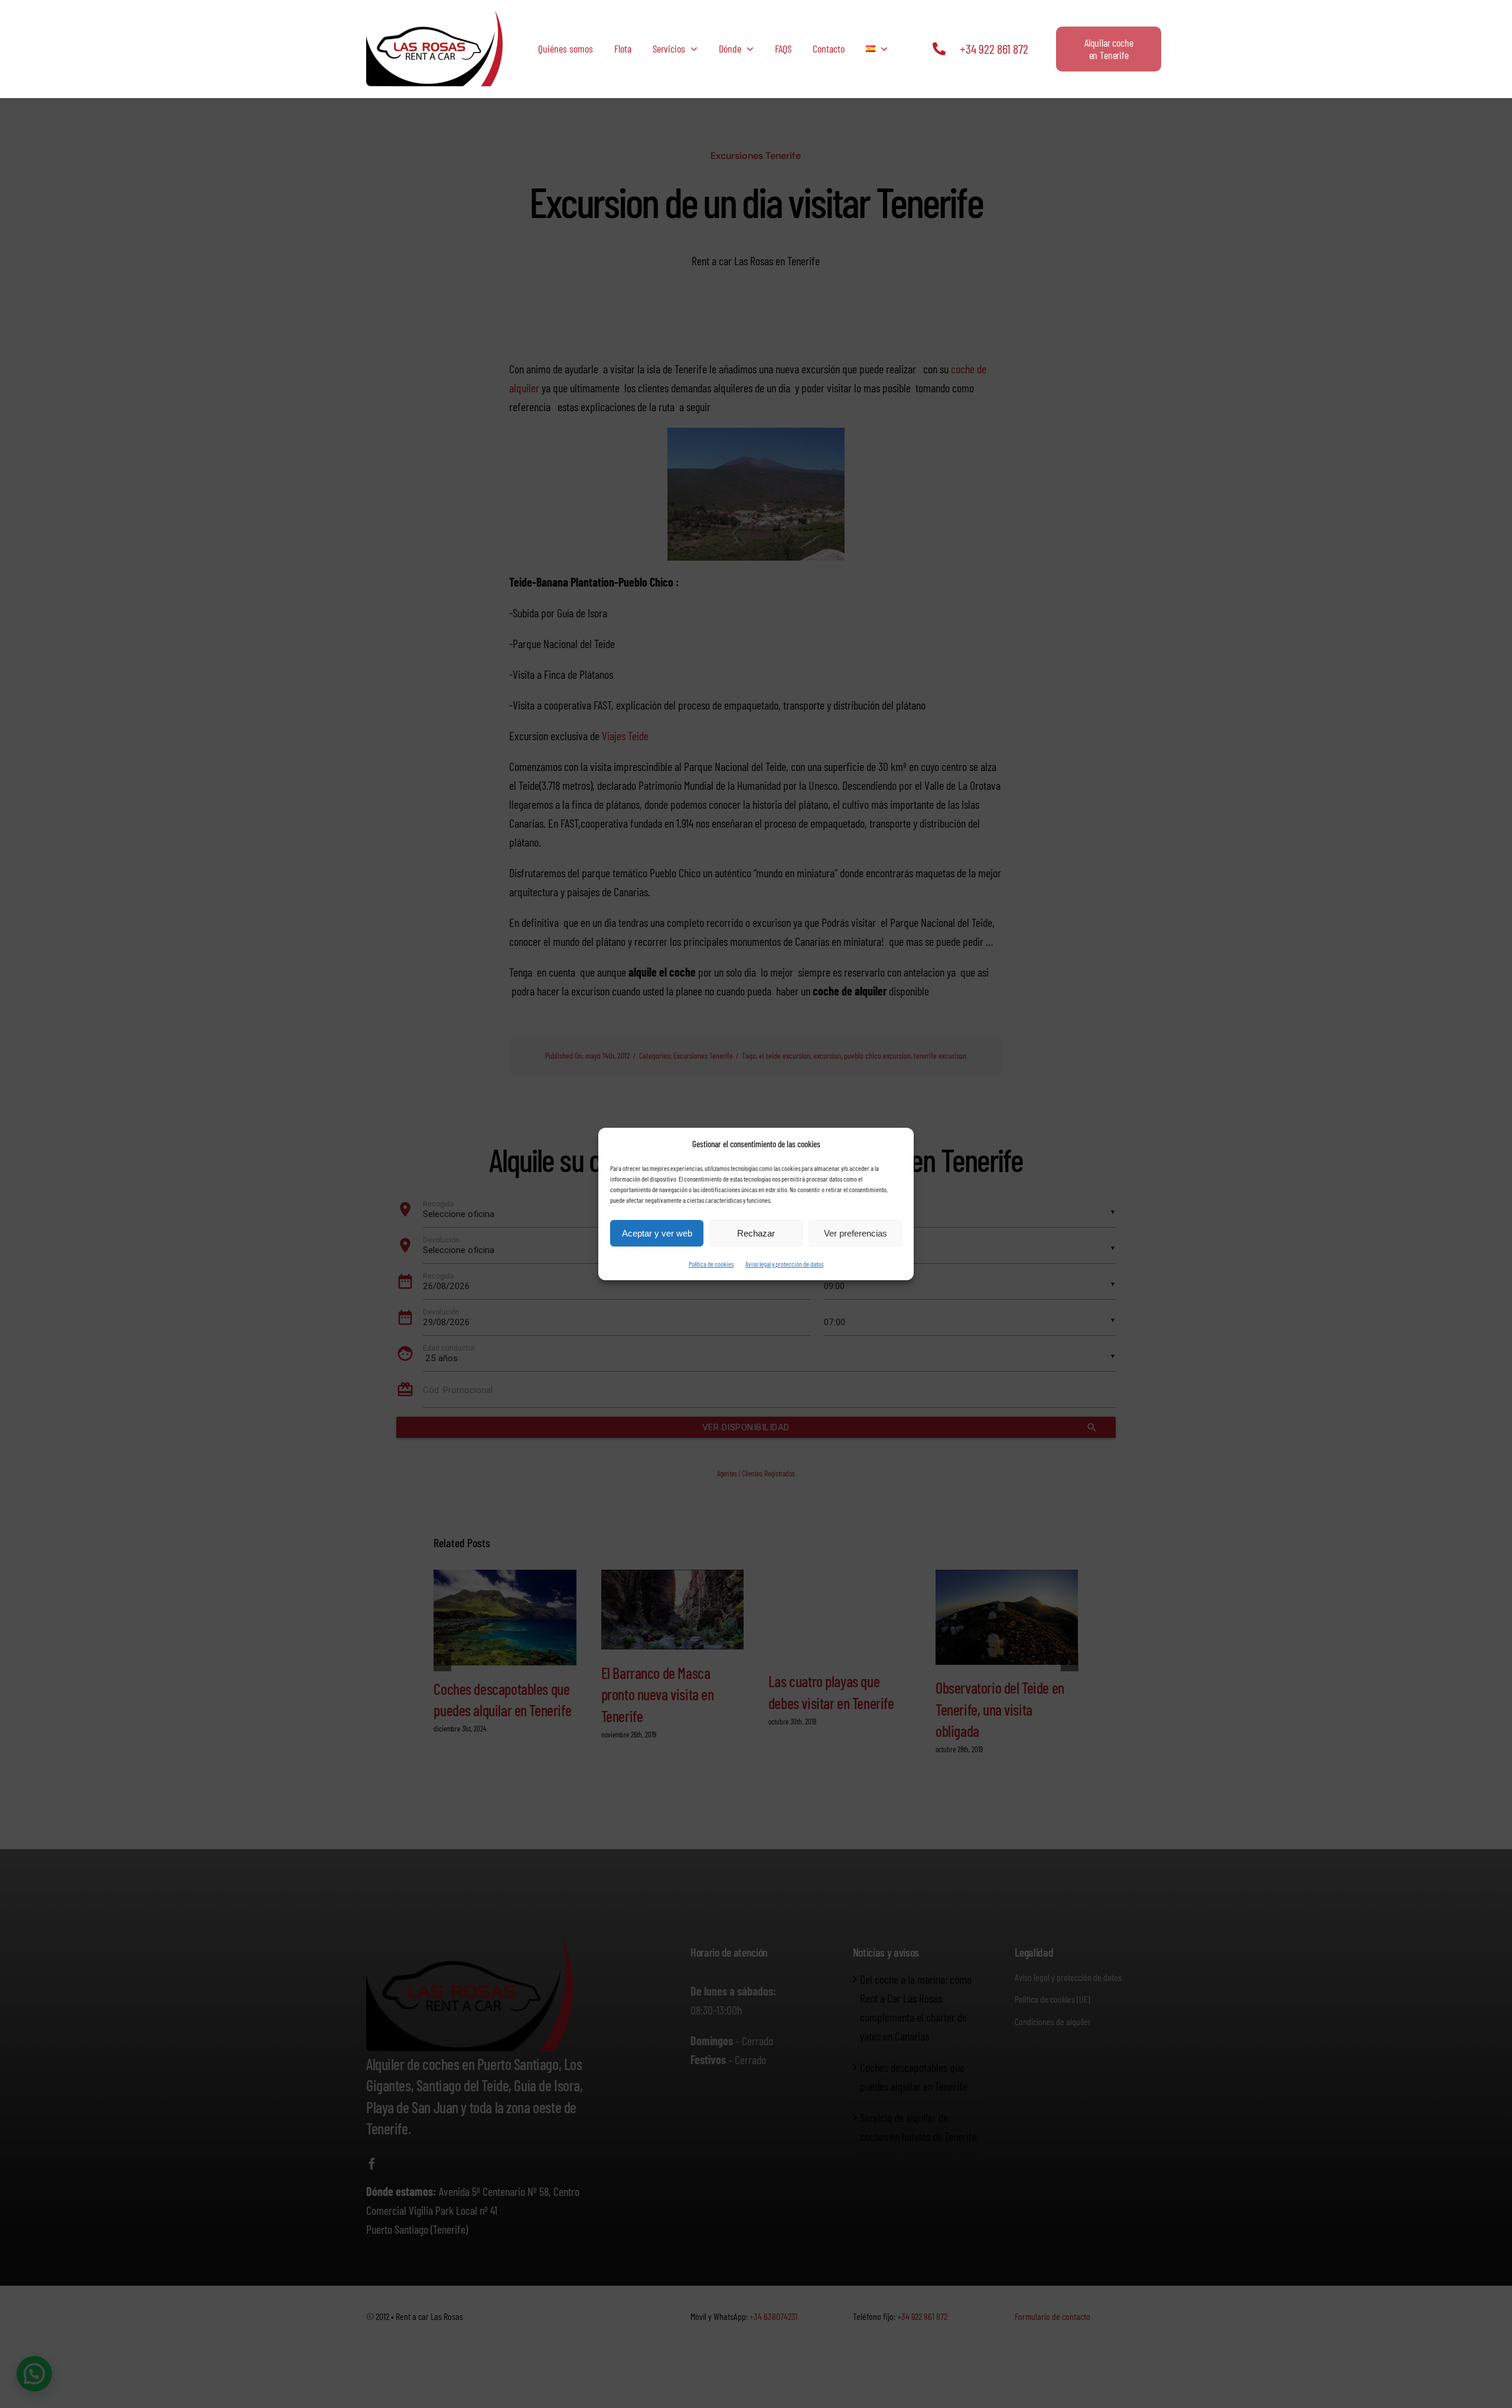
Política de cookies (711, 1264)
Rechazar (756, 1233)
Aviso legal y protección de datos (784, 1264)
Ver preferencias (856, 1233)
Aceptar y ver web (657, 1233)
